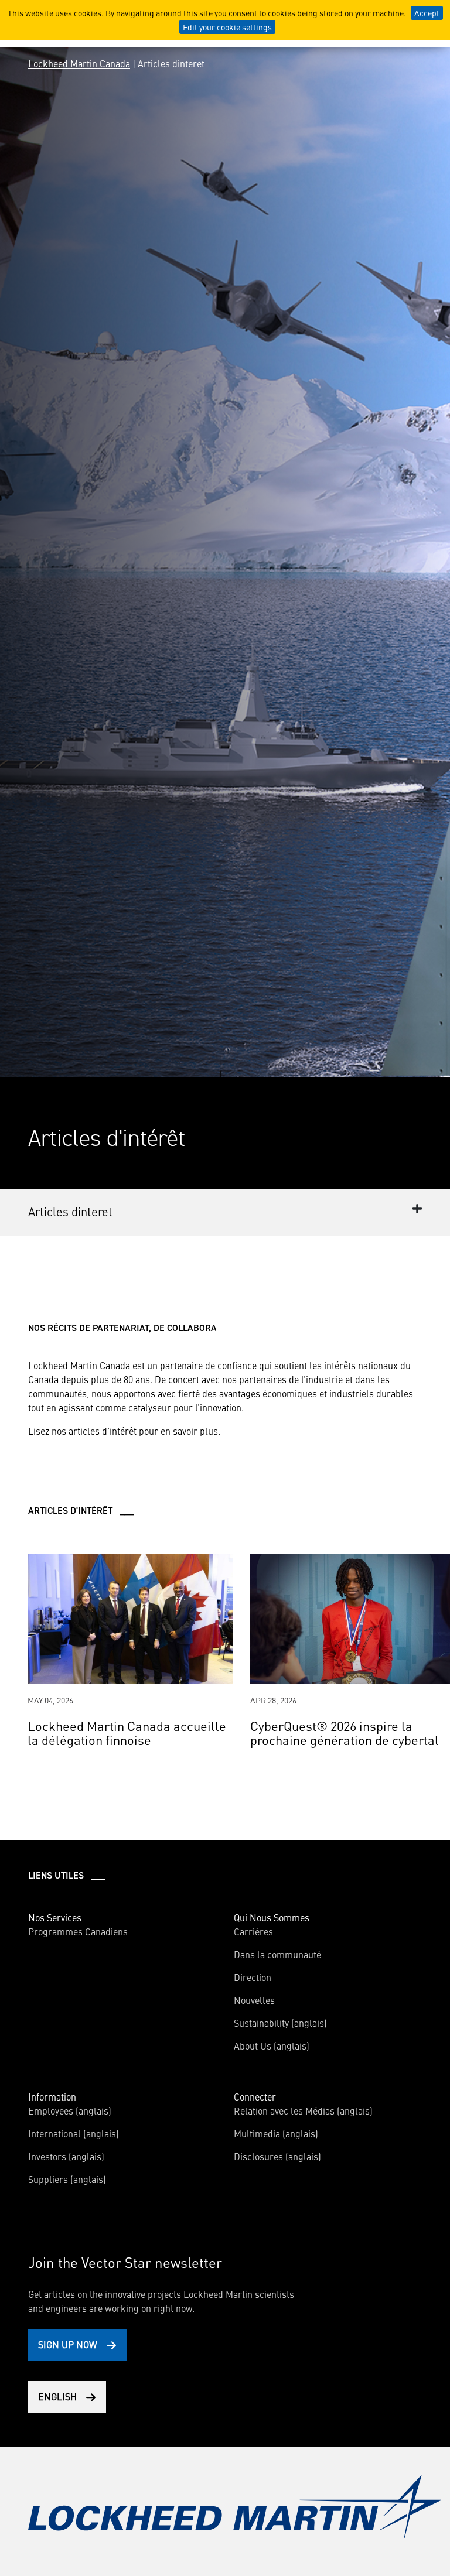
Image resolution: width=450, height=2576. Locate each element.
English (57, 2396)
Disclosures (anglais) (277, 2156)
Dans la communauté (277, 1954)
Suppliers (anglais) (67, 2179)
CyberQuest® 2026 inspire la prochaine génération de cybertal (345, 1732)
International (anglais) (74, 2133)
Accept (427, 13)
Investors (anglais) (66, 2156)
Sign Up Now (68, 2344)
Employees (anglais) (70, 2110)
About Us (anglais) (272, 2045)
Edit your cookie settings (227, 27)
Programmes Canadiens (78, 1931)
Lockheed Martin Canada (79, 63)
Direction (253, 1977)
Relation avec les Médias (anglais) (303, 2110)
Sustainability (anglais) (280, 2023)
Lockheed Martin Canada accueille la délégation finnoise (127, 1732)
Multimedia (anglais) (276, 2133)
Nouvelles (254, 2000)
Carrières (253, 1931)
